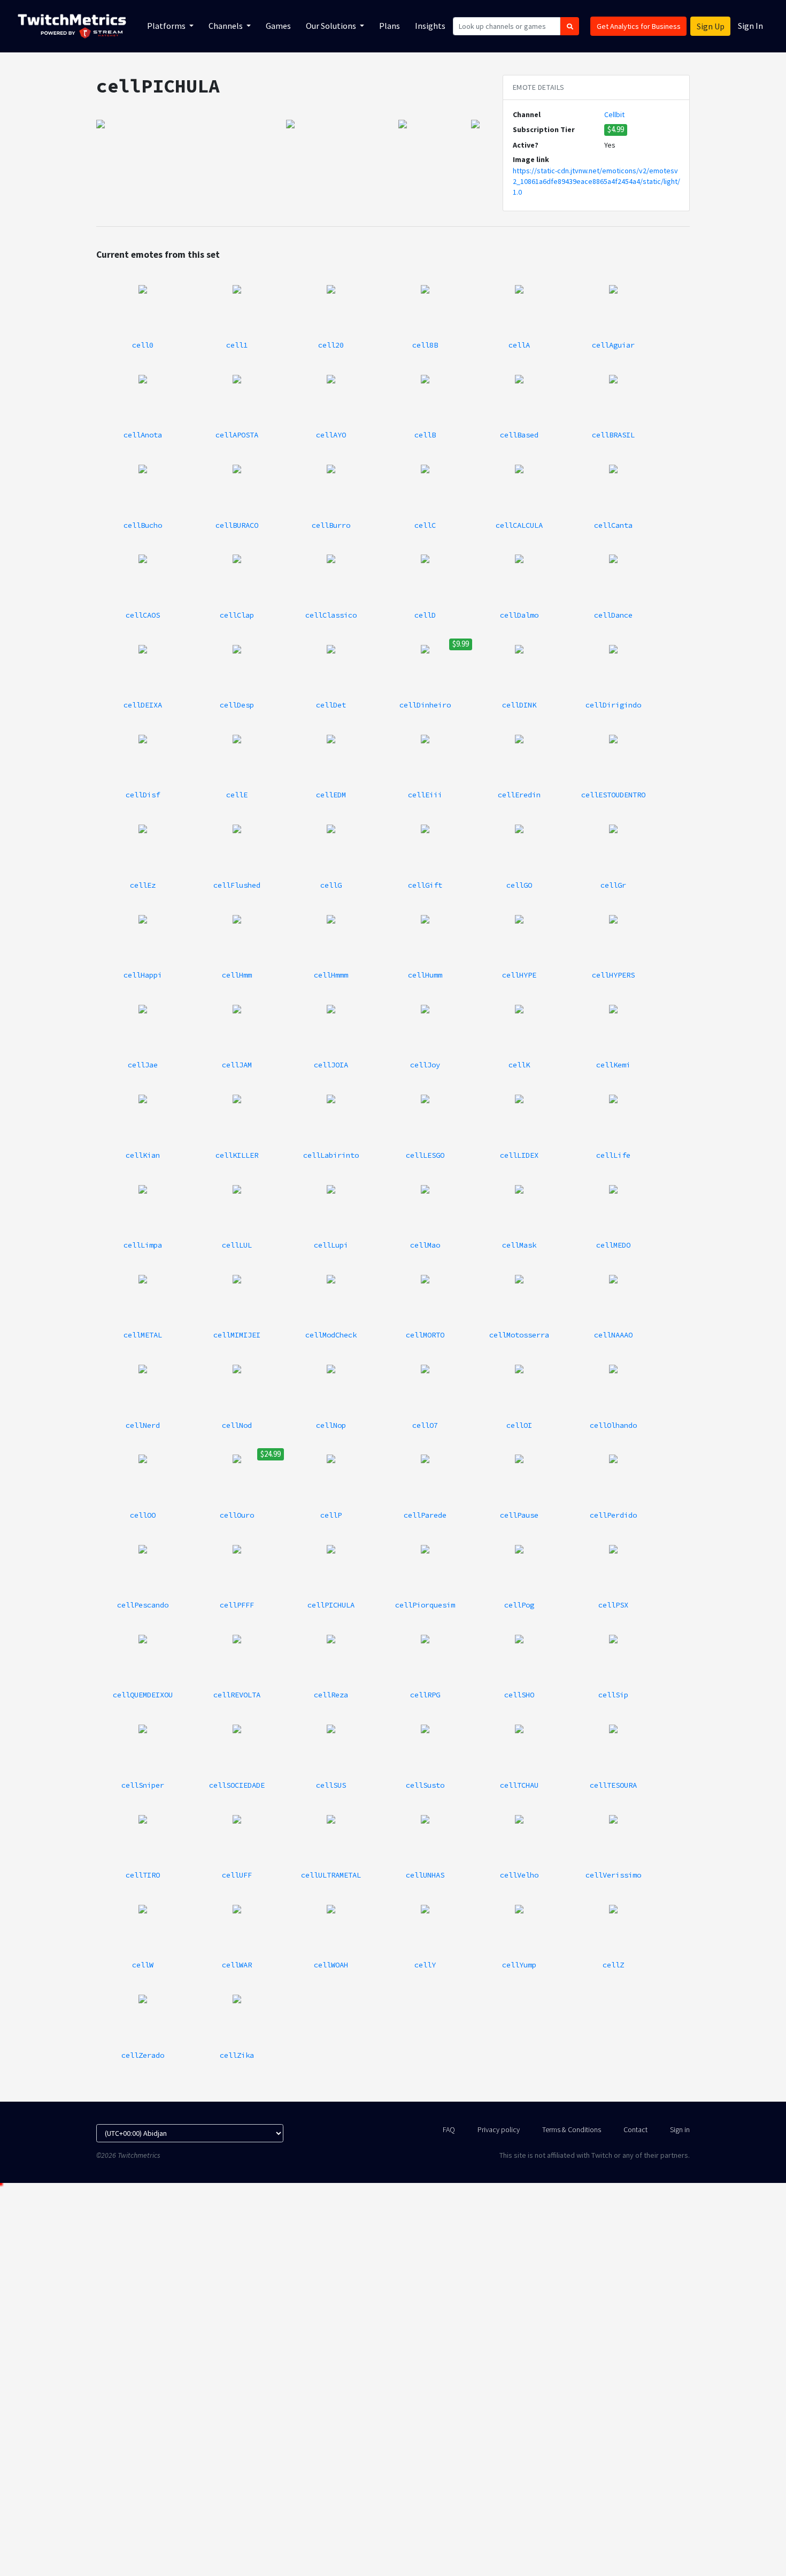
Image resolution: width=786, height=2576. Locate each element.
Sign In (750, 26)
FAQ (449, 2129)
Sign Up (711, 26)
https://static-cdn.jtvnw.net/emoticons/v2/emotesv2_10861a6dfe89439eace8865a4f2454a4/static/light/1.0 (596, 182)
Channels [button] (226, 26)
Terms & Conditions (572, 2129)
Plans (390, 26)
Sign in (680, 2129)
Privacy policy (499, 2129)
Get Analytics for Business (639, 26)
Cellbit (614, 114)
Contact (635, 2129)
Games (278, 26)
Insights (430, 26)
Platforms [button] (167, 26)
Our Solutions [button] (332, 26)
